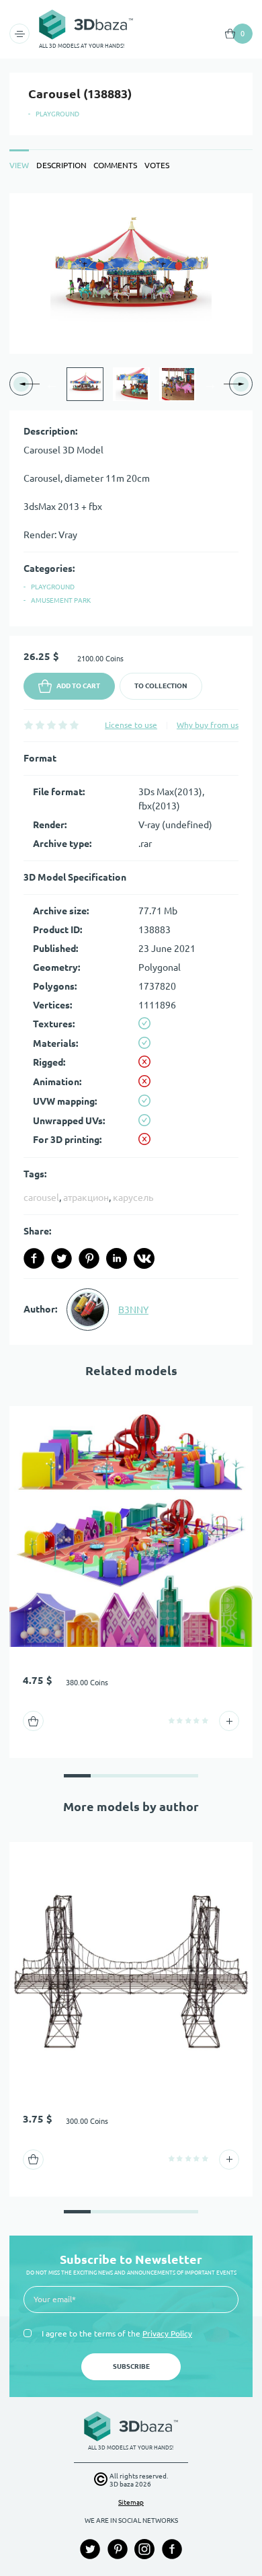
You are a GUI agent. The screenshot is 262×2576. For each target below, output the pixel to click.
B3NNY (133, 1310)
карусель (133, 1198)
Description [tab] (61, 165)
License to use (131, 725)
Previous (52, 384)
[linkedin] (117, 1258)
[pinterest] (89, 1258)
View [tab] (19, 165)
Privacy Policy (167, 2333)
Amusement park (61, 600)
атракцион (86, 1198)
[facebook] (34, 1258)
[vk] (144, 1258)
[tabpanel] (131, 769)
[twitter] (61, 1258)
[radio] (29, 725)
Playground (57, 114)
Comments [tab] (115, 165)
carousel (41, 1198)
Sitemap (131, 2502)
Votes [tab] (157, 165)
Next (210, 384)
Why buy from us (208, 725)
